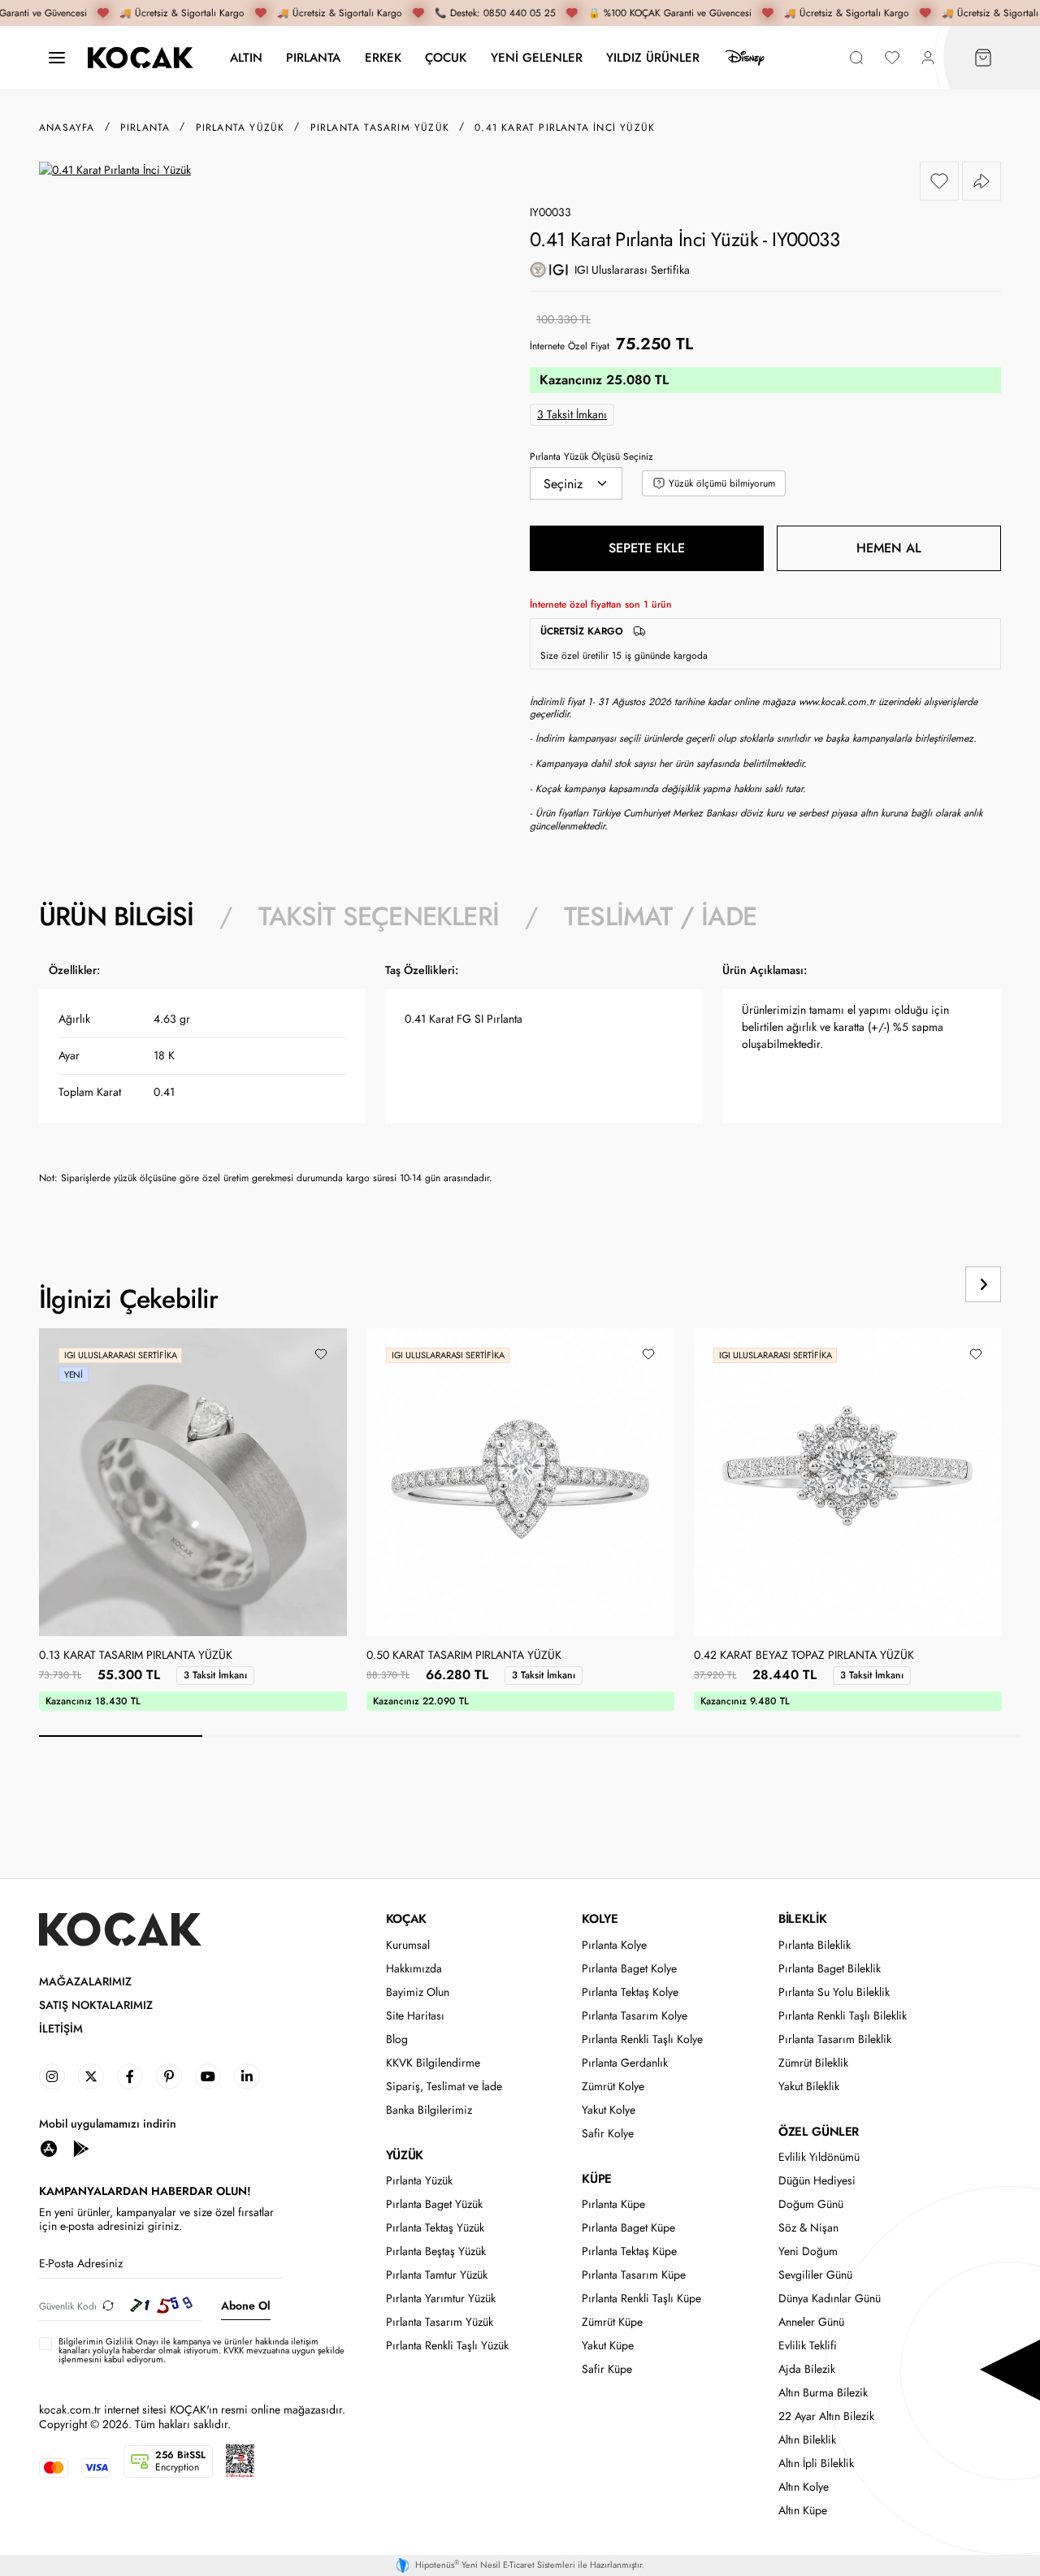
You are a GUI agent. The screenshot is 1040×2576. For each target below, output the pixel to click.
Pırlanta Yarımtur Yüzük (441, 2299)
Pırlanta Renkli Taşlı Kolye (642, 2039)
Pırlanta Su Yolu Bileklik (834, 1992)
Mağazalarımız (85, 1982)
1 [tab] (121, 1736)
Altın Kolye (804, 2487)
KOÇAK (406, 1919)
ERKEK (383, 57)
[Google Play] (81, 2148)
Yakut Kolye (609, 2110)
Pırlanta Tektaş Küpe (629, 2251)
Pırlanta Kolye (614, 1945)
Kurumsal (408, 1945)
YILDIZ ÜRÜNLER (653, 57)
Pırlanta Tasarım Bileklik (835, 2039)
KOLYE (600, 1919)
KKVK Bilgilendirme (433, 2063)
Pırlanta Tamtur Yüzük (437, 2275)
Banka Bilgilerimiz (429, 2110)
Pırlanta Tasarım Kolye (635, 2016)
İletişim (61, 2029)
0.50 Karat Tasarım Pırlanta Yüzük (464, 1656)
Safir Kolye (608, 2134)
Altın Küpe (803, 2511)
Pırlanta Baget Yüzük (434, 2204)
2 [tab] (284, 1736)
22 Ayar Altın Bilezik (826, 2416)
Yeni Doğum (808, 2251)
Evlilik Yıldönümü (819, 2157)
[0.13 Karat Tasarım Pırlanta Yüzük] (193, 1482)
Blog (397, 2039)
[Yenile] (108, 2306)
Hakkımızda (414, 1969)
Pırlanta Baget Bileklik (830, 1969)
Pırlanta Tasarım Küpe (634, 2275)
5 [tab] (775, 1736)
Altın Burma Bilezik (823, 2393)
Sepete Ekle (647, 548)
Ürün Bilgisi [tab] (116, 916)
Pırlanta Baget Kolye (629, 1969)
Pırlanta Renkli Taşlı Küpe (641, 2299)
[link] (52, 2076)
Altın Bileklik (807, 2440)
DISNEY (745, 58)
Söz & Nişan (808, 2228)
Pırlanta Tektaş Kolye (630, 1992)
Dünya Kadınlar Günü (830, 2299)
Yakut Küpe (608, 2346)
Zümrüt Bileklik (813, 2063)
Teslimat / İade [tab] (660, 916)
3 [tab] (448, 1736)
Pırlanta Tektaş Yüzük (435, 2228)
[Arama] (856, 58)
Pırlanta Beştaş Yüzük (436, 2251)
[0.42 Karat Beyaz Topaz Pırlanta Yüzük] (848, 1482)
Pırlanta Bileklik (815, 1945)
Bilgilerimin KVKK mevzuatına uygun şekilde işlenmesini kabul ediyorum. (201, 2351)
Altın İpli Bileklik (816, 2463)
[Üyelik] (928, 58)
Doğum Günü (811, 2204)
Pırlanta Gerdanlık (625, 2063)
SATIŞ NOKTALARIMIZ (96, 2005)
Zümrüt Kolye (613, 2087)
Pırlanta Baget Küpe (628, 2228)
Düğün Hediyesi (817, 2181)
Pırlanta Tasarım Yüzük (440, 2322)
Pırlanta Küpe (613, 2204)
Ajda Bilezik (807, 2369)
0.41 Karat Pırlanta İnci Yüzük (565, 128)
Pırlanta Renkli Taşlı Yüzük (447, 2346)
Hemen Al (889, 548)
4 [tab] (611, 1736)
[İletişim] (57, 58)
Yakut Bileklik (809, 2087)
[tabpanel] (520, 1080)
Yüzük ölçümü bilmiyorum (722, 483)
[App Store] (49, 2148)
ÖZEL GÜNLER (819, 2132)
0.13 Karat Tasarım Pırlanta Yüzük (136, 1656)
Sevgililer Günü (815, 2275)
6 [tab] (939, 1736)
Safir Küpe (607, 2369)
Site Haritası (415, 2016)
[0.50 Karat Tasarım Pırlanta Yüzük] (520, 1482)
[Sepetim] (983, 58)
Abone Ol (246, 2305)
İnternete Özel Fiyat (570, 346)
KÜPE (596, 2179)
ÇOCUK (446, 57)
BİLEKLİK (802, 1919)
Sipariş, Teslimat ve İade (444, 2087)
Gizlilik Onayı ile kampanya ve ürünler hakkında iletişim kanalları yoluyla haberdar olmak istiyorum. (188, 2346)
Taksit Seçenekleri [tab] (379, 916)
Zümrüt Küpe (612, 2322)
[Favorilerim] (892, 58)
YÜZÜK (405, 2155)
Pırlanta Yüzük (419, 2181)
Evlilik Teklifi (808, 2346)
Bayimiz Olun (418, 1992)
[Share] (981, 181)
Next (983, 1284)
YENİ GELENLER (537, 57)
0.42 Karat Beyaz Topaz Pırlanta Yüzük (804, 1656)
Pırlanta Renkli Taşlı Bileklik (843, 2016)
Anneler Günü (811, 2322)
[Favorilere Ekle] (939, 181)
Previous (921, 1284)
